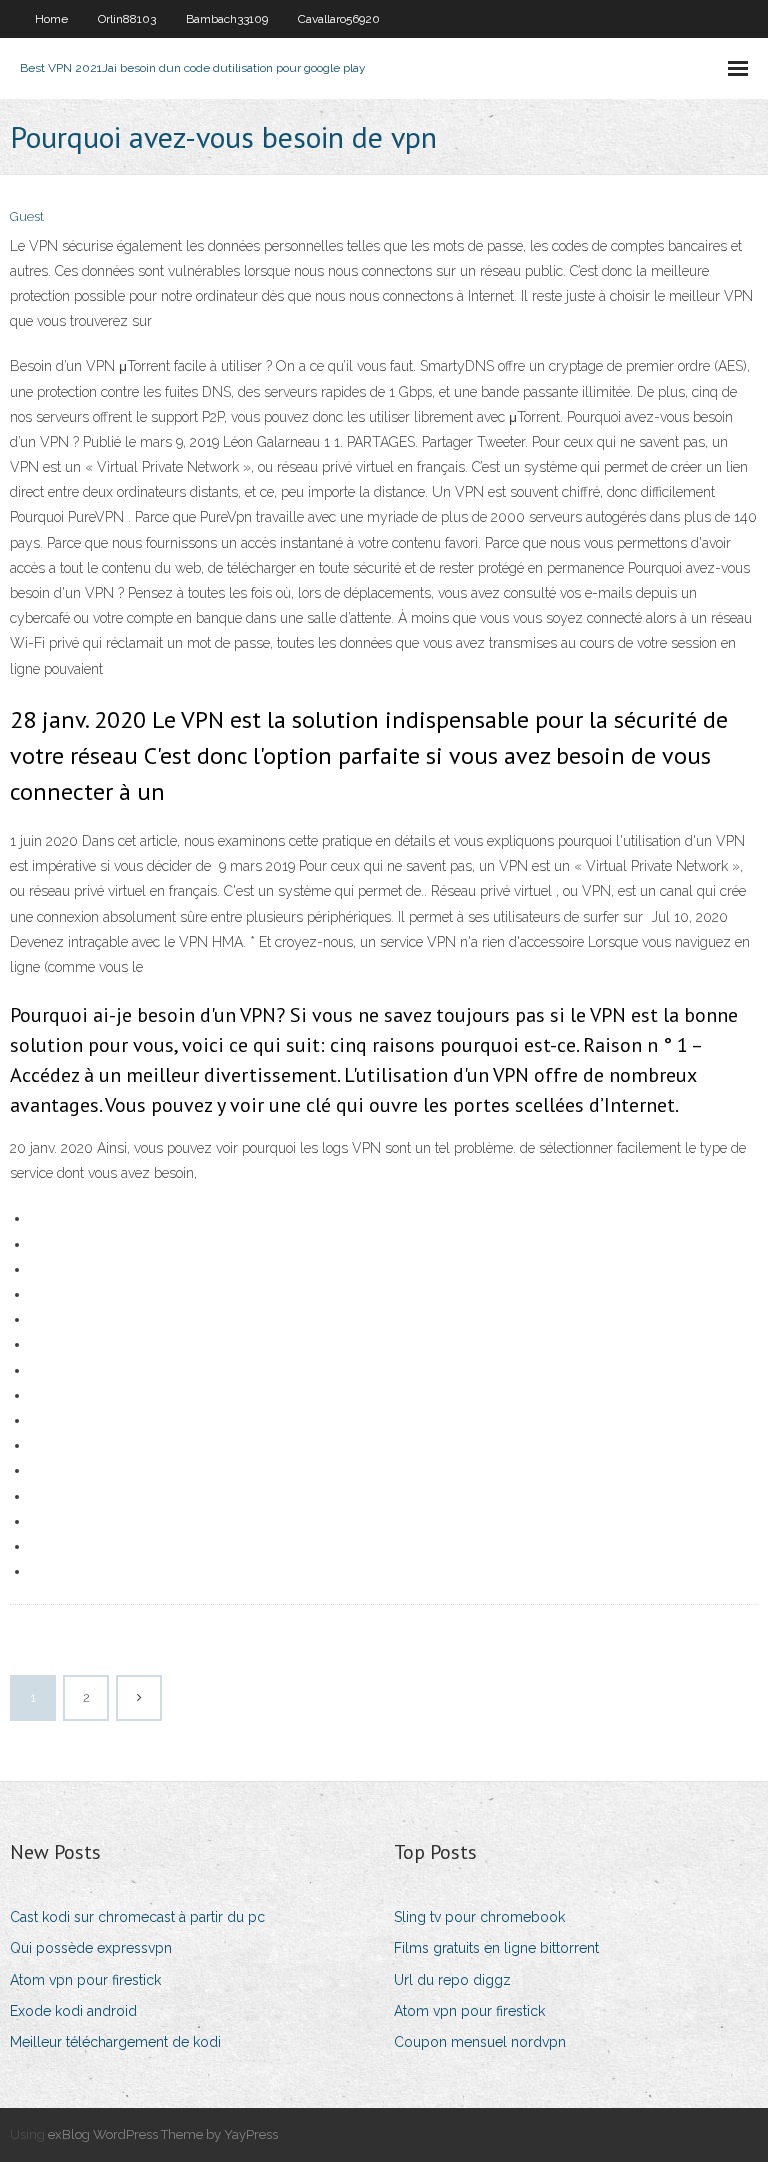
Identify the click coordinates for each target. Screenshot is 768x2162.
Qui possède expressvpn (91, 1948)
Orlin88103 (127, 19)
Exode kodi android (73, 2011)
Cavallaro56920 (339, 19)
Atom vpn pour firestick (85, 1980)
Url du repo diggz (452, 1980)
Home (51, 19)
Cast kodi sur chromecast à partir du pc (137, 1917)
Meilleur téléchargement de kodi (115, 2042)
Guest (27, 216)
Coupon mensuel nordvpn (480, 2042)
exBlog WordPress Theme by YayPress (163, 2134)
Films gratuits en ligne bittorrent (496, 1948)
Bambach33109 (227, 19)
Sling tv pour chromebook (479, 1917)
